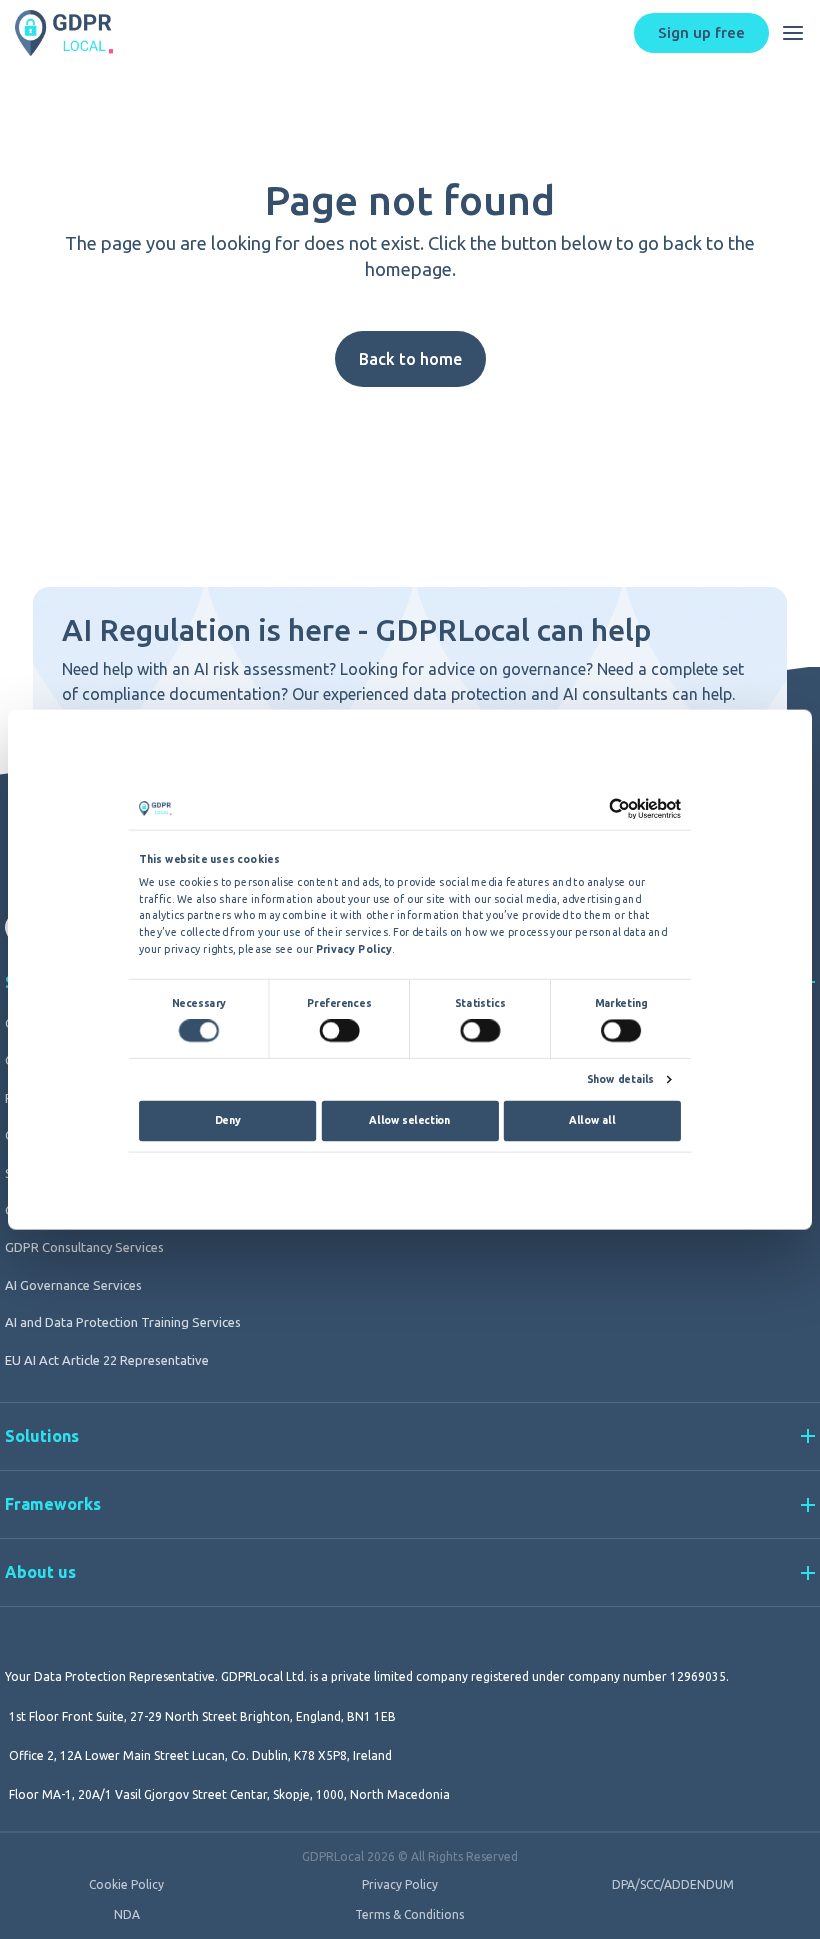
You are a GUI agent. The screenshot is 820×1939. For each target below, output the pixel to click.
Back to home (410, 359)
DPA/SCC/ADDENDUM (673, 1885)
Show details (620, 1079)
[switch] (339, 1030)
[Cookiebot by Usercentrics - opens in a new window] (619, 808)
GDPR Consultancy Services (84, 1247)
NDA (127, 1915)
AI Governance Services (73, 1285)
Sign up (701, 32)
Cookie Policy (126, 1885)
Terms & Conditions (409, 1915)
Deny (228, 1120)
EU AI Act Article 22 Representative (107, 1360)
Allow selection (409, 1120)
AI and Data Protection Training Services (123, 1322)
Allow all (592, 1120)
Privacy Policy (400, 1885)
